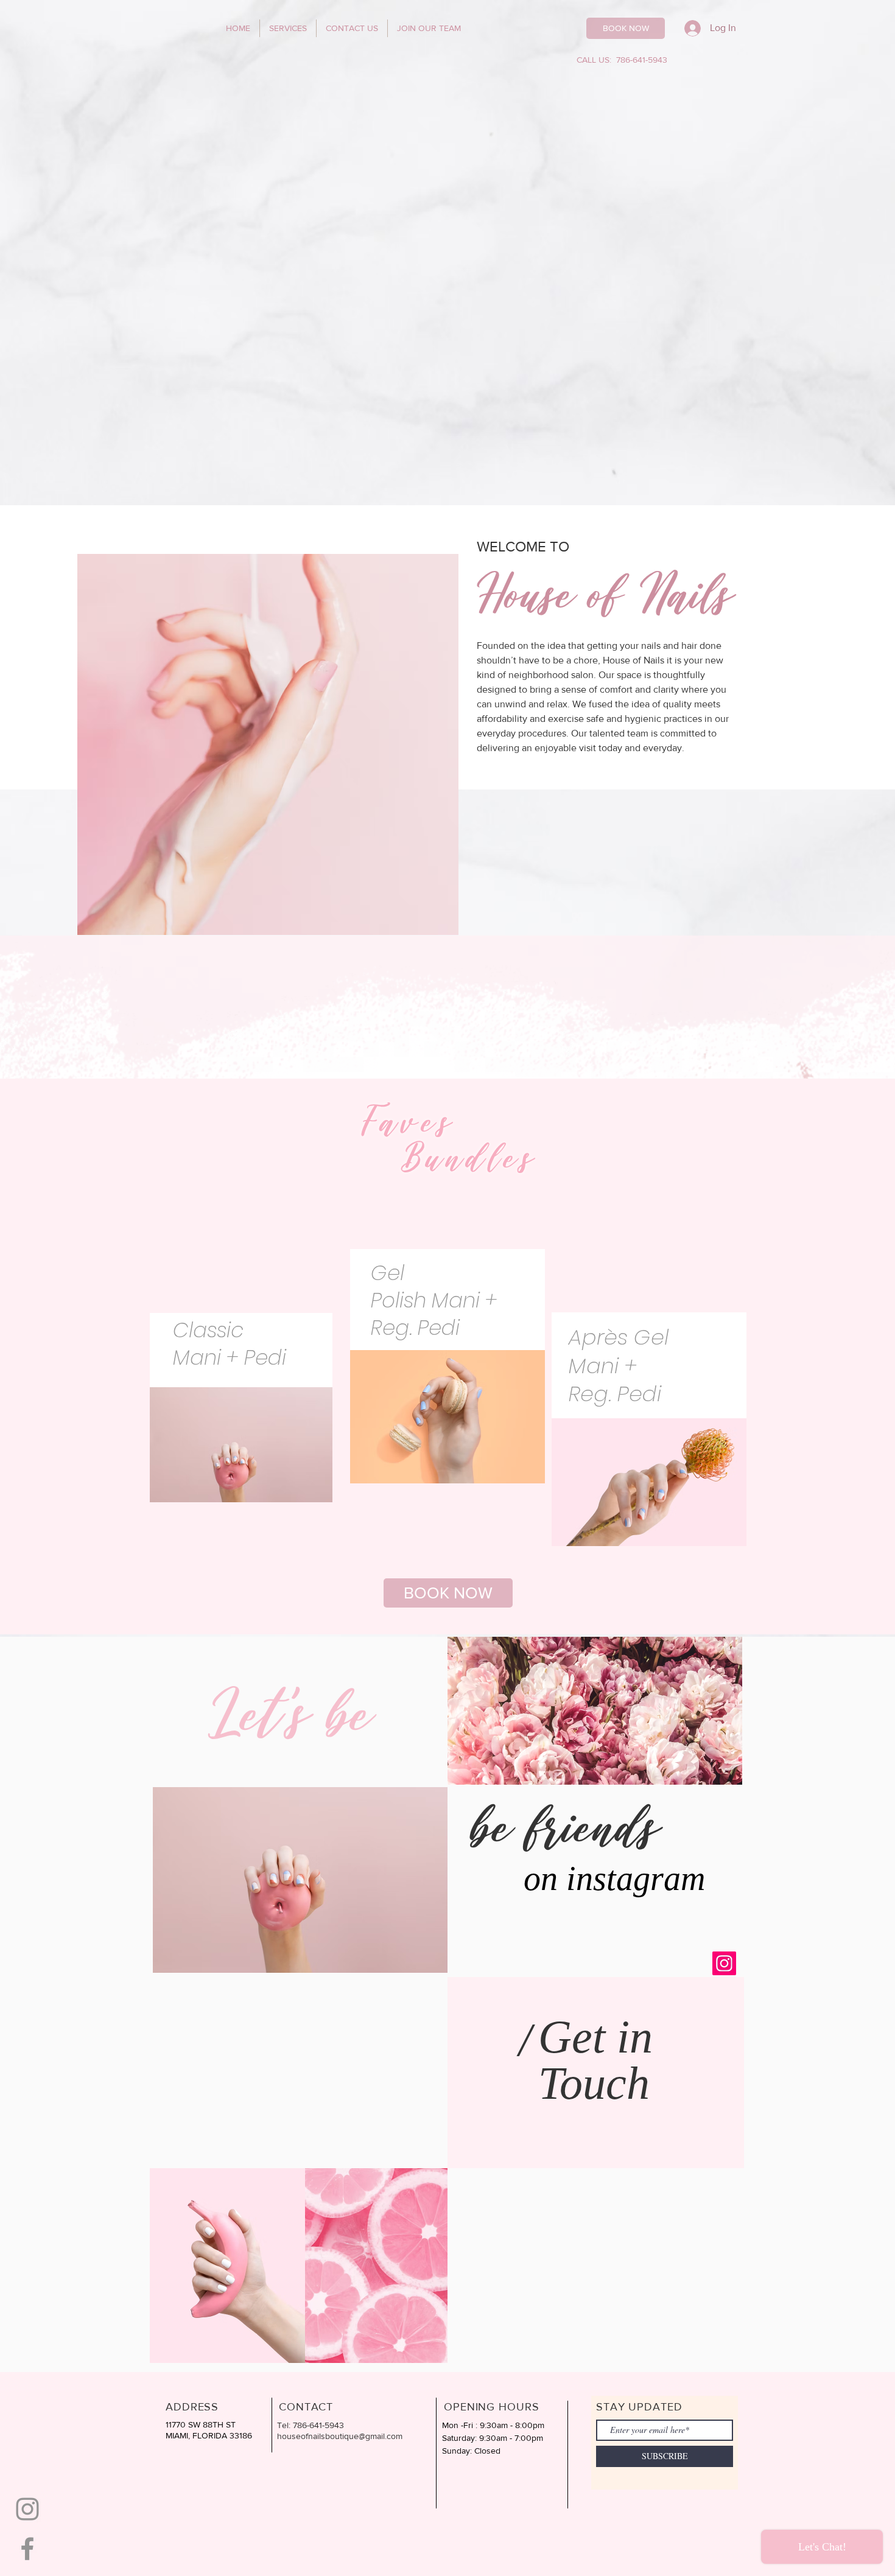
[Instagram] (724, 1963)
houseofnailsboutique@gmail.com (340, 2436)
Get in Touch (595, 2060)
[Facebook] (27, 2549)
